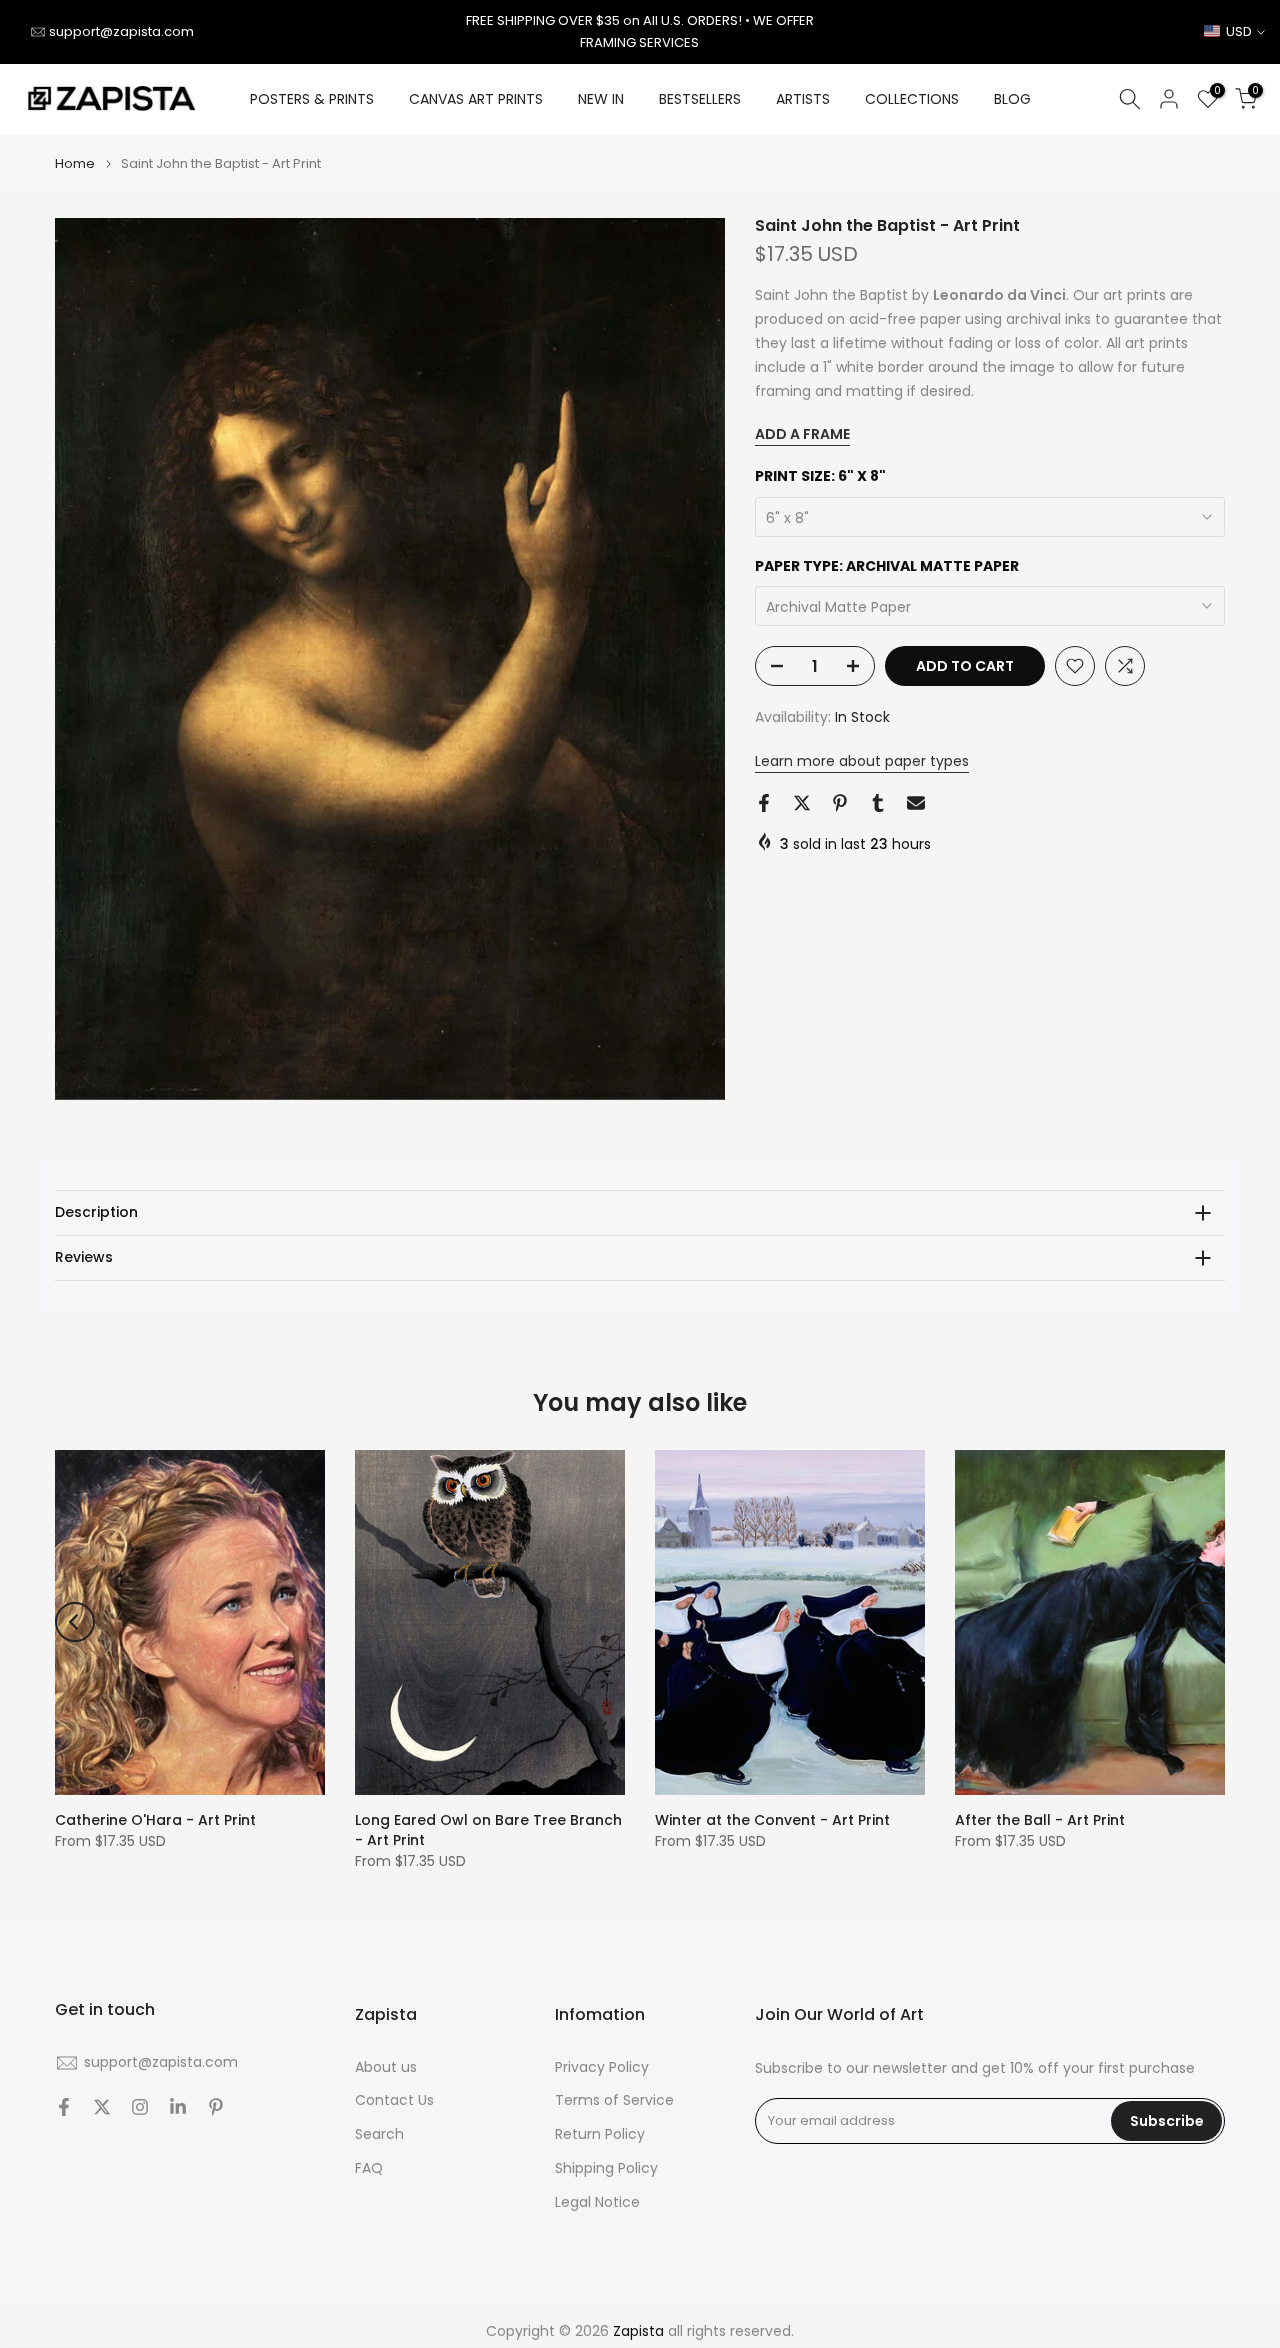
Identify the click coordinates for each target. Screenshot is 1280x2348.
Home (75, 163)
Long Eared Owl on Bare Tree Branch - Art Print (488, 1830)
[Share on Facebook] (764, 803)
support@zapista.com (121, 31)
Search (379, 2134)
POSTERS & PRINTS (312, 99)
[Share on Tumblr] (878, 803)
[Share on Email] (916, 803)
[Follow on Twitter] (102, 2107)
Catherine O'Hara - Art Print (155, 1820)
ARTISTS (803, 99)
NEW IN (601, 99)
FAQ (369, 2168)
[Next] (1205, 1622)
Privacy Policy (602, 2067)
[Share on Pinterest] (840, 803)
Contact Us (394, 2100)
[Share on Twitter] (802, 803)
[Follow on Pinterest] (216, 2107)
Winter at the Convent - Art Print (772, 1820)
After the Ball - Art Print (1040, 1820)
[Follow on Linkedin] (178, 2107)
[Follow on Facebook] (64, 2107)
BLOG (1012, 99)
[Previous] (75, 1622)
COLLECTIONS (912, 99)
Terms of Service (614, 2100)
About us (386, 2067)
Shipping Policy (606, 2168)
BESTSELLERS (700, 99)
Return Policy (600, 2134)
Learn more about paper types (862, 761)
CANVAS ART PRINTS (476, 99)
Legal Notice (597, 2202)
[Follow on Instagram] (140, 2107)
